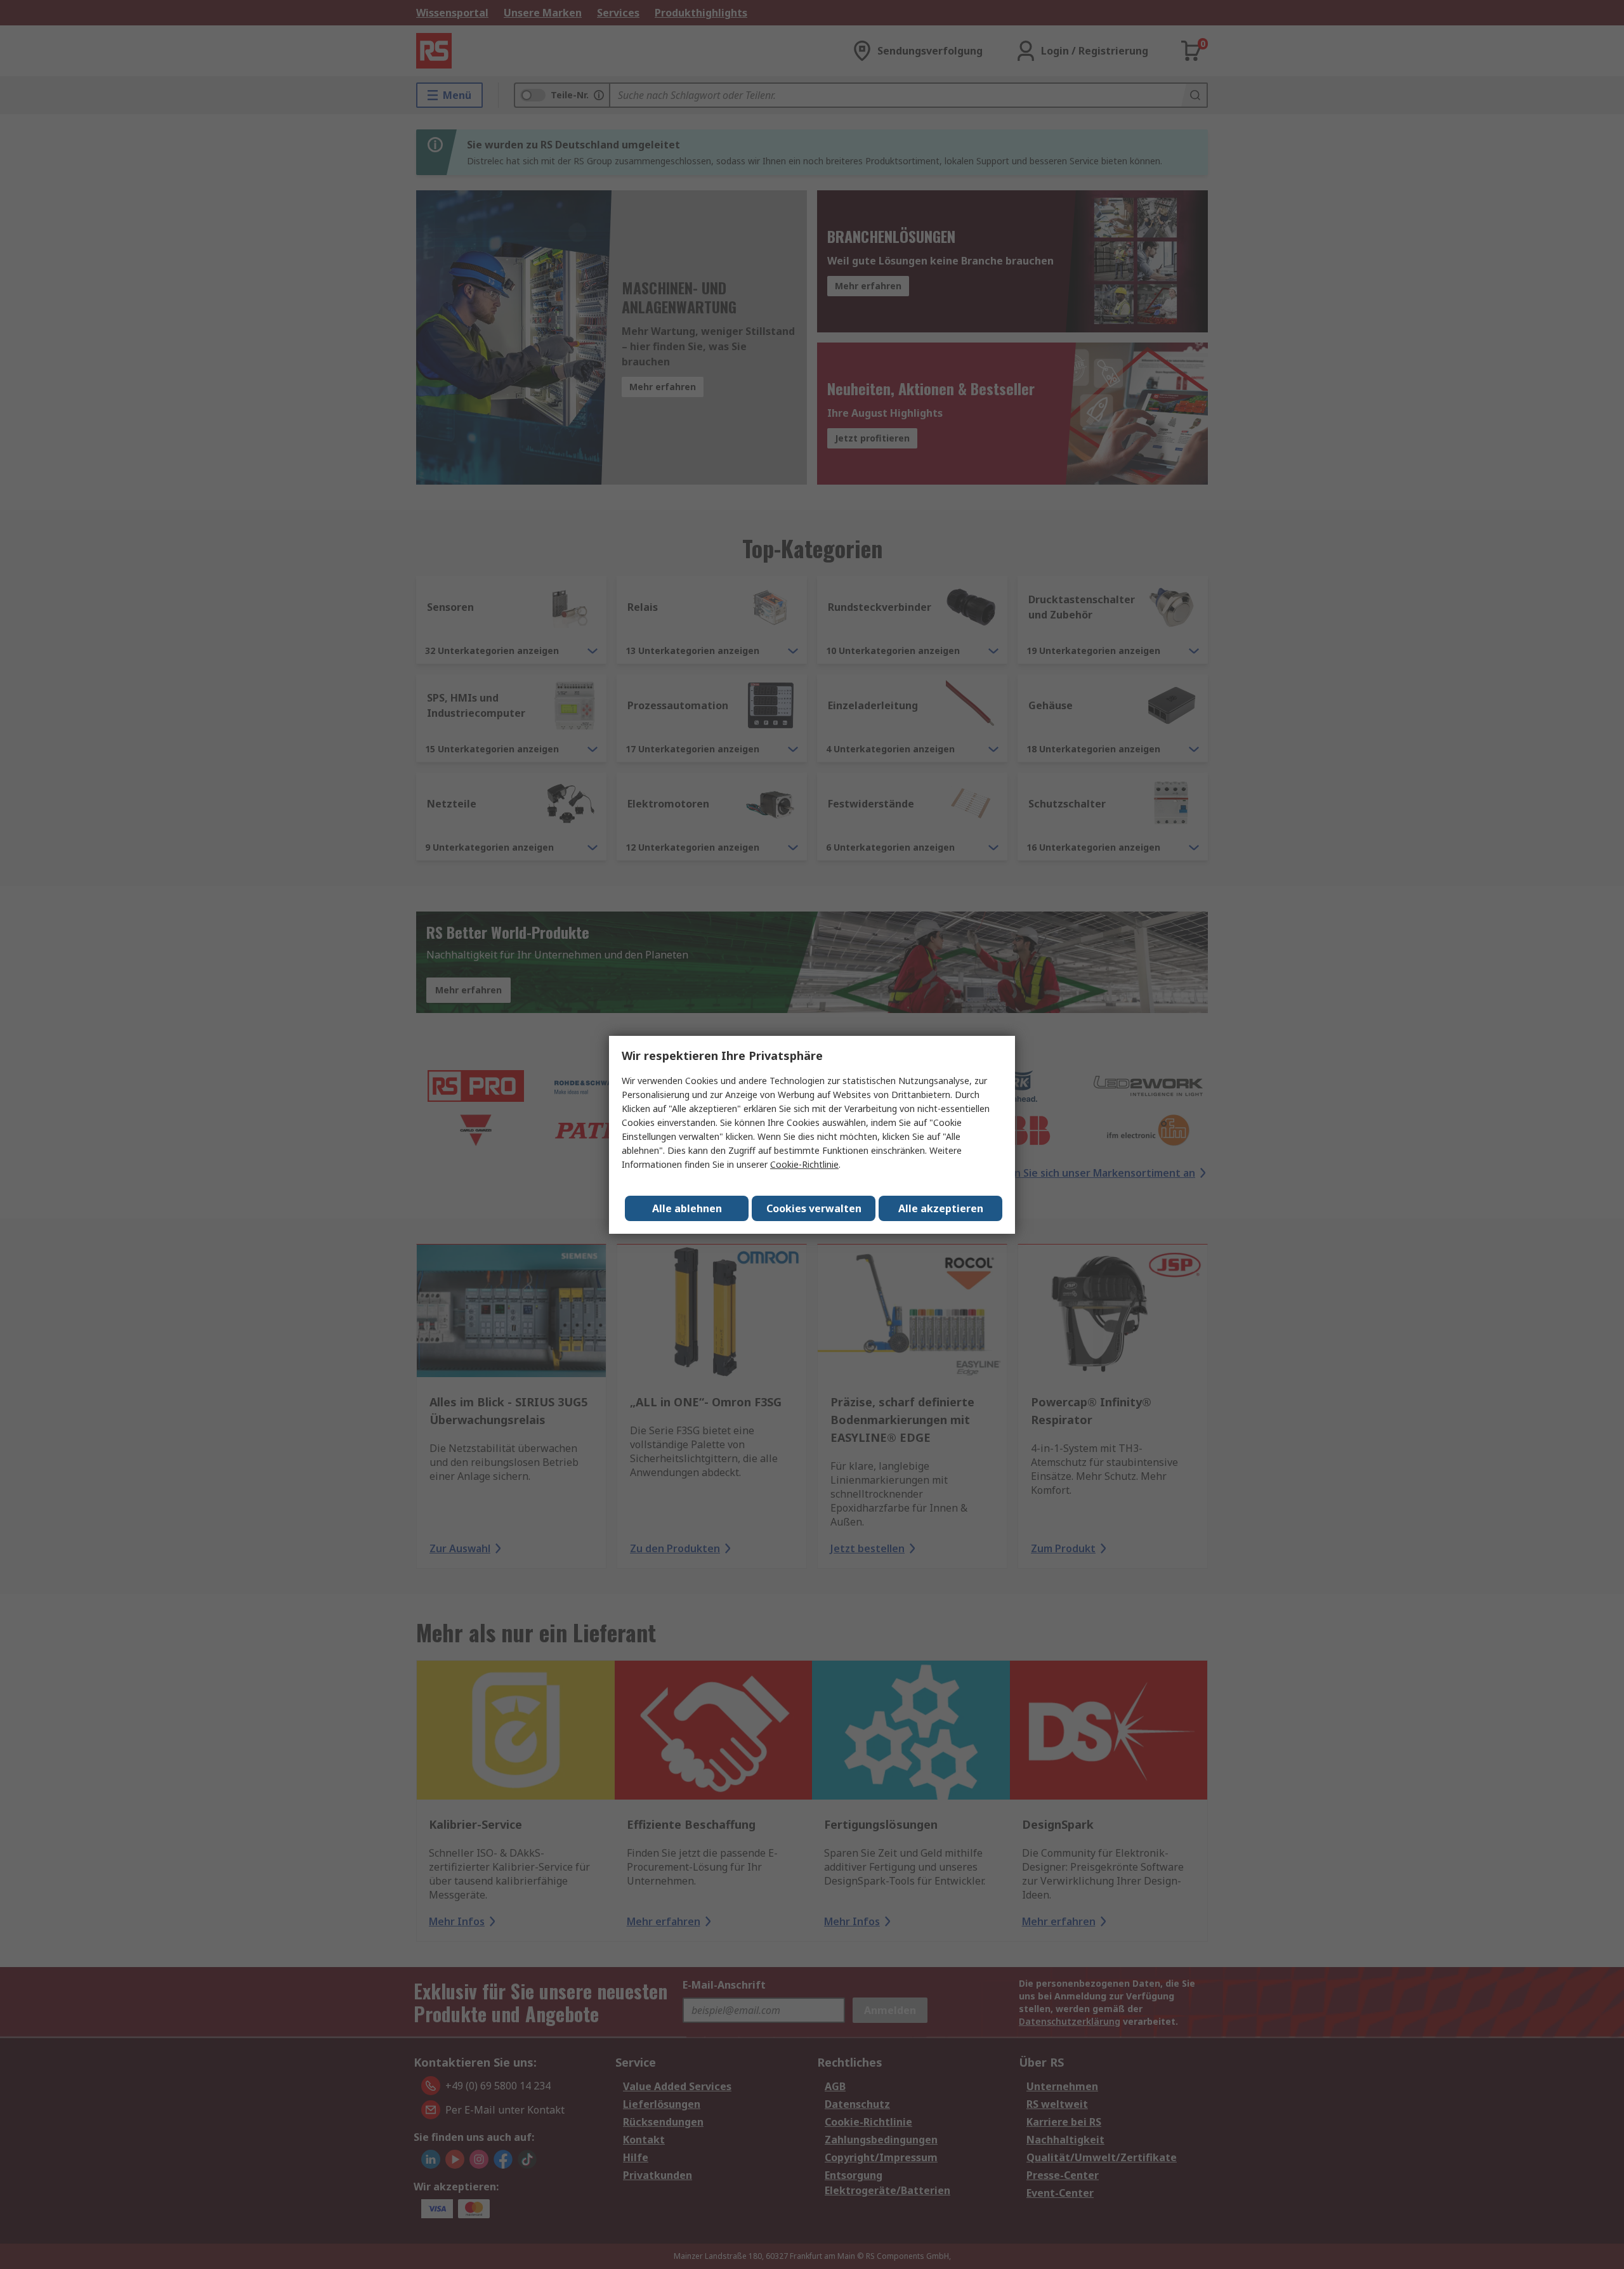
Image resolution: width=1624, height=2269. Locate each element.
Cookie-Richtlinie (804, 1164)
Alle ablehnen (687, 1208)
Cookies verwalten (814, 1208)
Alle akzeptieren (941, 1208)
